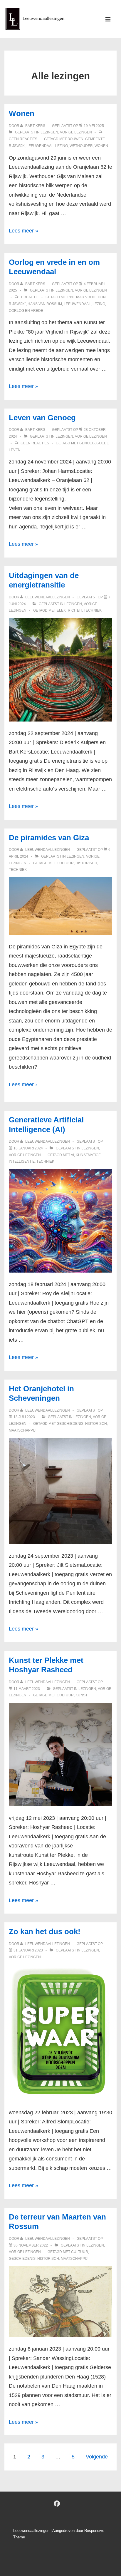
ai (72, 1155)
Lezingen (49, 132)
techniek (93, 610)
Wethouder (81, 146)
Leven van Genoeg (42, 418)
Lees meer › (23, 1084)
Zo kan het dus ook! (45, 1931)
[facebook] (57, 2504)
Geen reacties (23, 139)
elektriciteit (69, 610)
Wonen (22, 113)
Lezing (62, 146)
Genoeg (87, 443)
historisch (86, 863)
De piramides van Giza (49, 838)
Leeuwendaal (40, 146)
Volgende (97, 2457)
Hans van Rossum (45, 304)
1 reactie (30, 297)
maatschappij (22, 1430)
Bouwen (75, 139)
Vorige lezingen (76, 132)
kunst (81, 1695)
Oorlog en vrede (26, 311)
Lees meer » (23, 231)
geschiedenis (70, 1424)
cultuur (65, 863)
